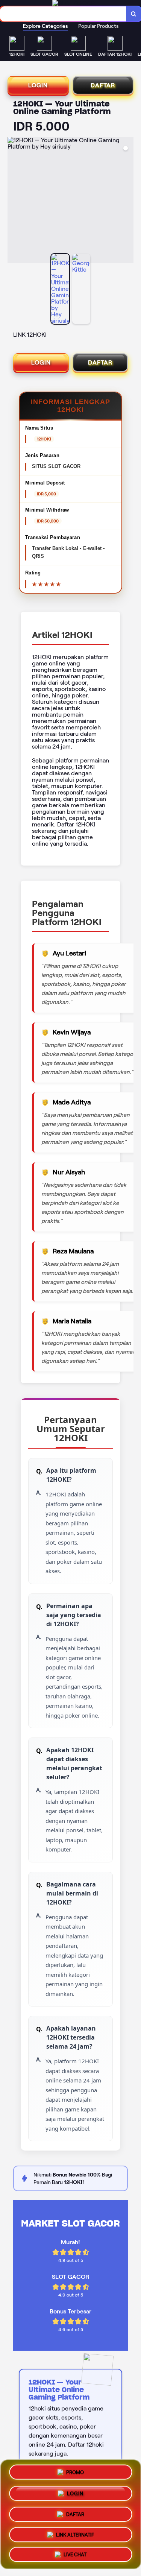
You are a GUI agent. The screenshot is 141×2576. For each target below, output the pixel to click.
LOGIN (38, 85)
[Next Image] (127, 201)
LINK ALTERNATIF (75, 2533)
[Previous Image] (14, 201)
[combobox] (63, 14)
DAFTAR (103, 85)
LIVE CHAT (75, 2554)
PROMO (75, 2471)
